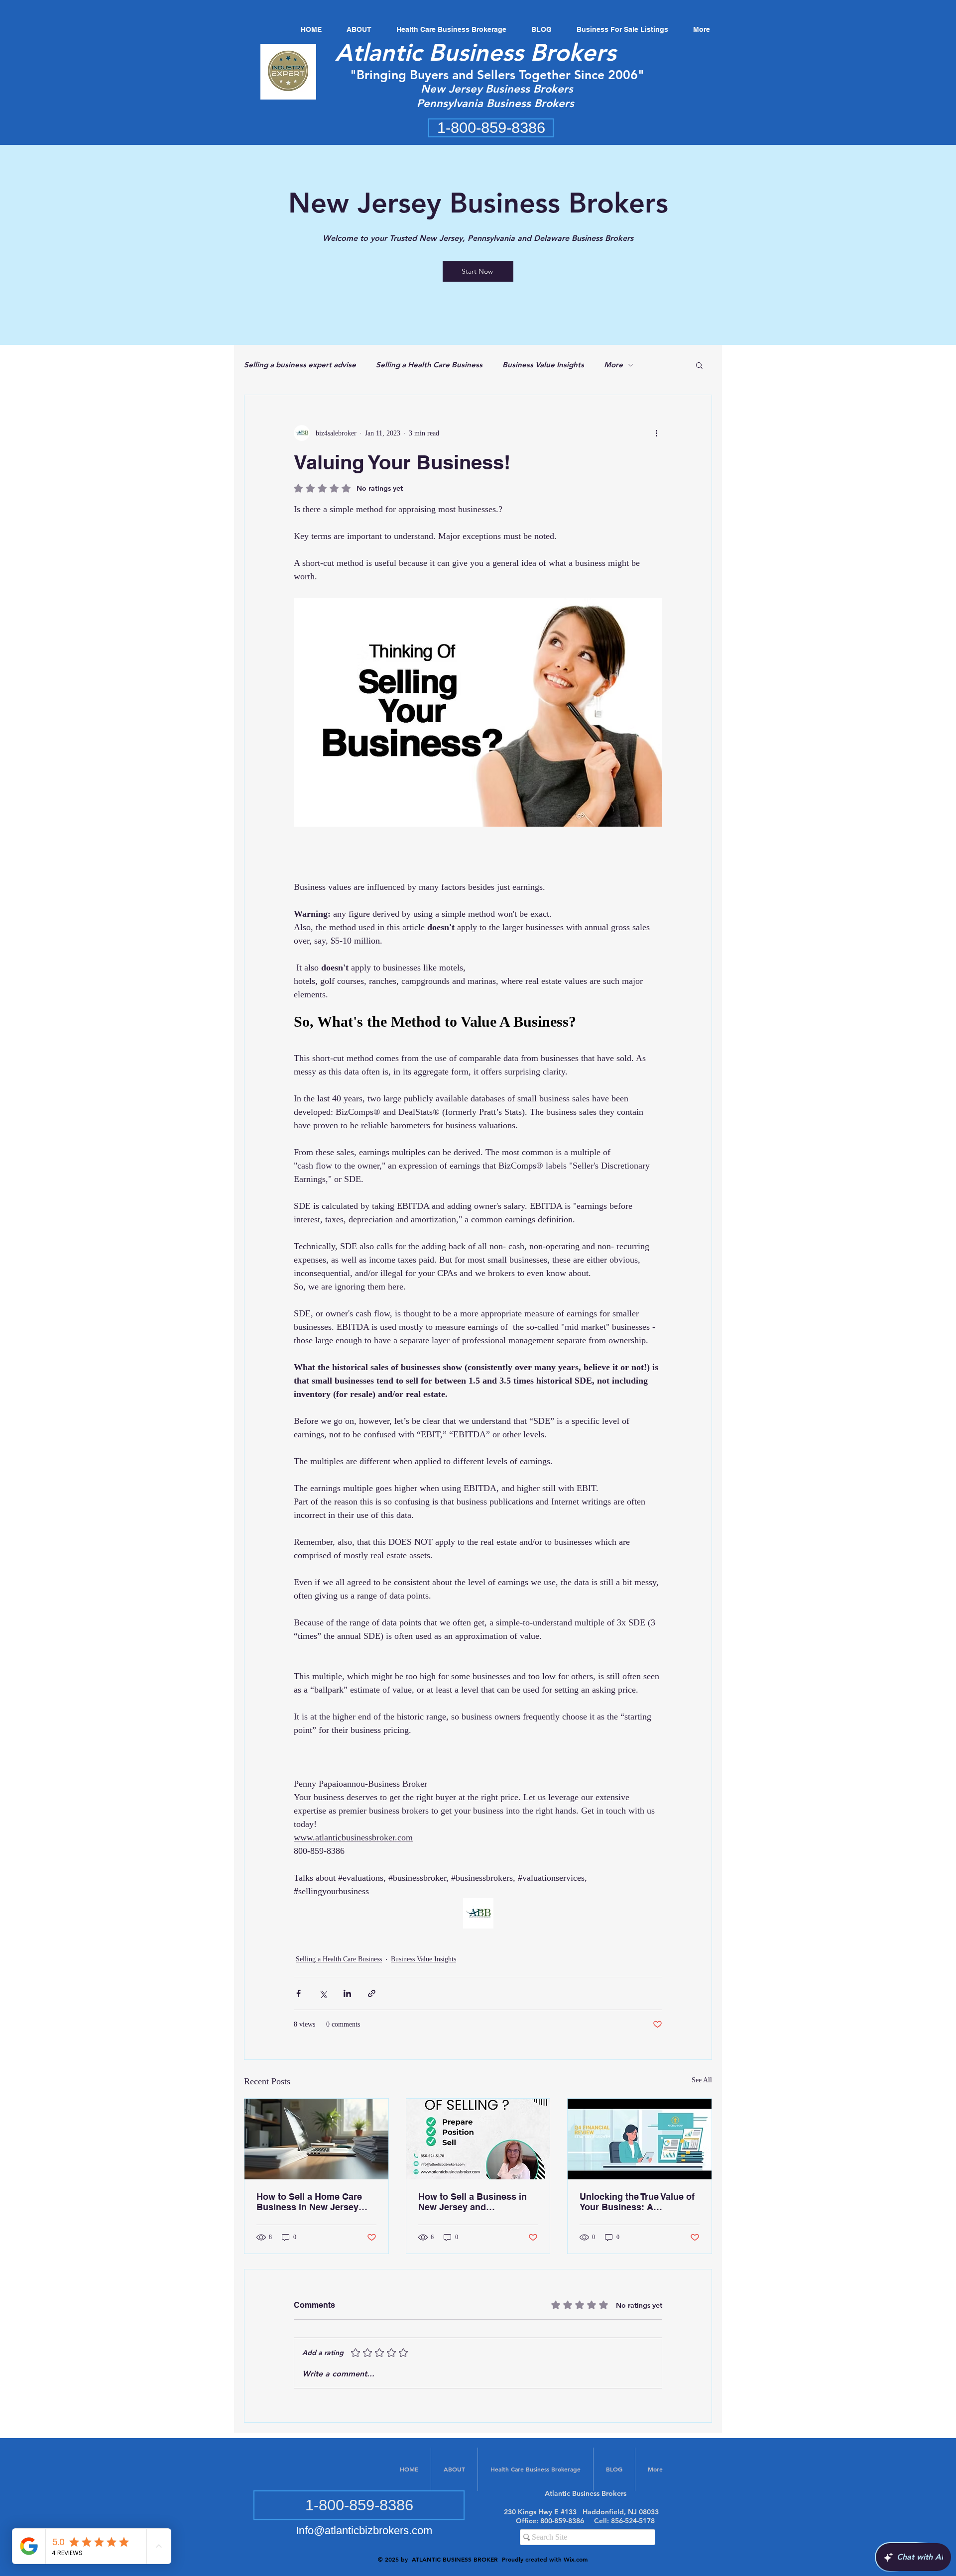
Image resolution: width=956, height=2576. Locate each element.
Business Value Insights (543, 365)
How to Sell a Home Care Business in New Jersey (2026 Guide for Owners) (309, 2202)
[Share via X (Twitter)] (323, 1993)
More (613, 365)
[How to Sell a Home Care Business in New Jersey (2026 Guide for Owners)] (316, 2139)
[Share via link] (372, 1993)
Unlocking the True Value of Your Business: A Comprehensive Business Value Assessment (637, 2202)
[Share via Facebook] (299, 1993)
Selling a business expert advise (300, 365)
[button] (699, 365)
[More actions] (656, 433)
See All (702, 2080)
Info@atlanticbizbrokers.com (364, 2530)
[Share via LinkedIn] (347, 1993)
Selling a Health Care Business (429, 365)
